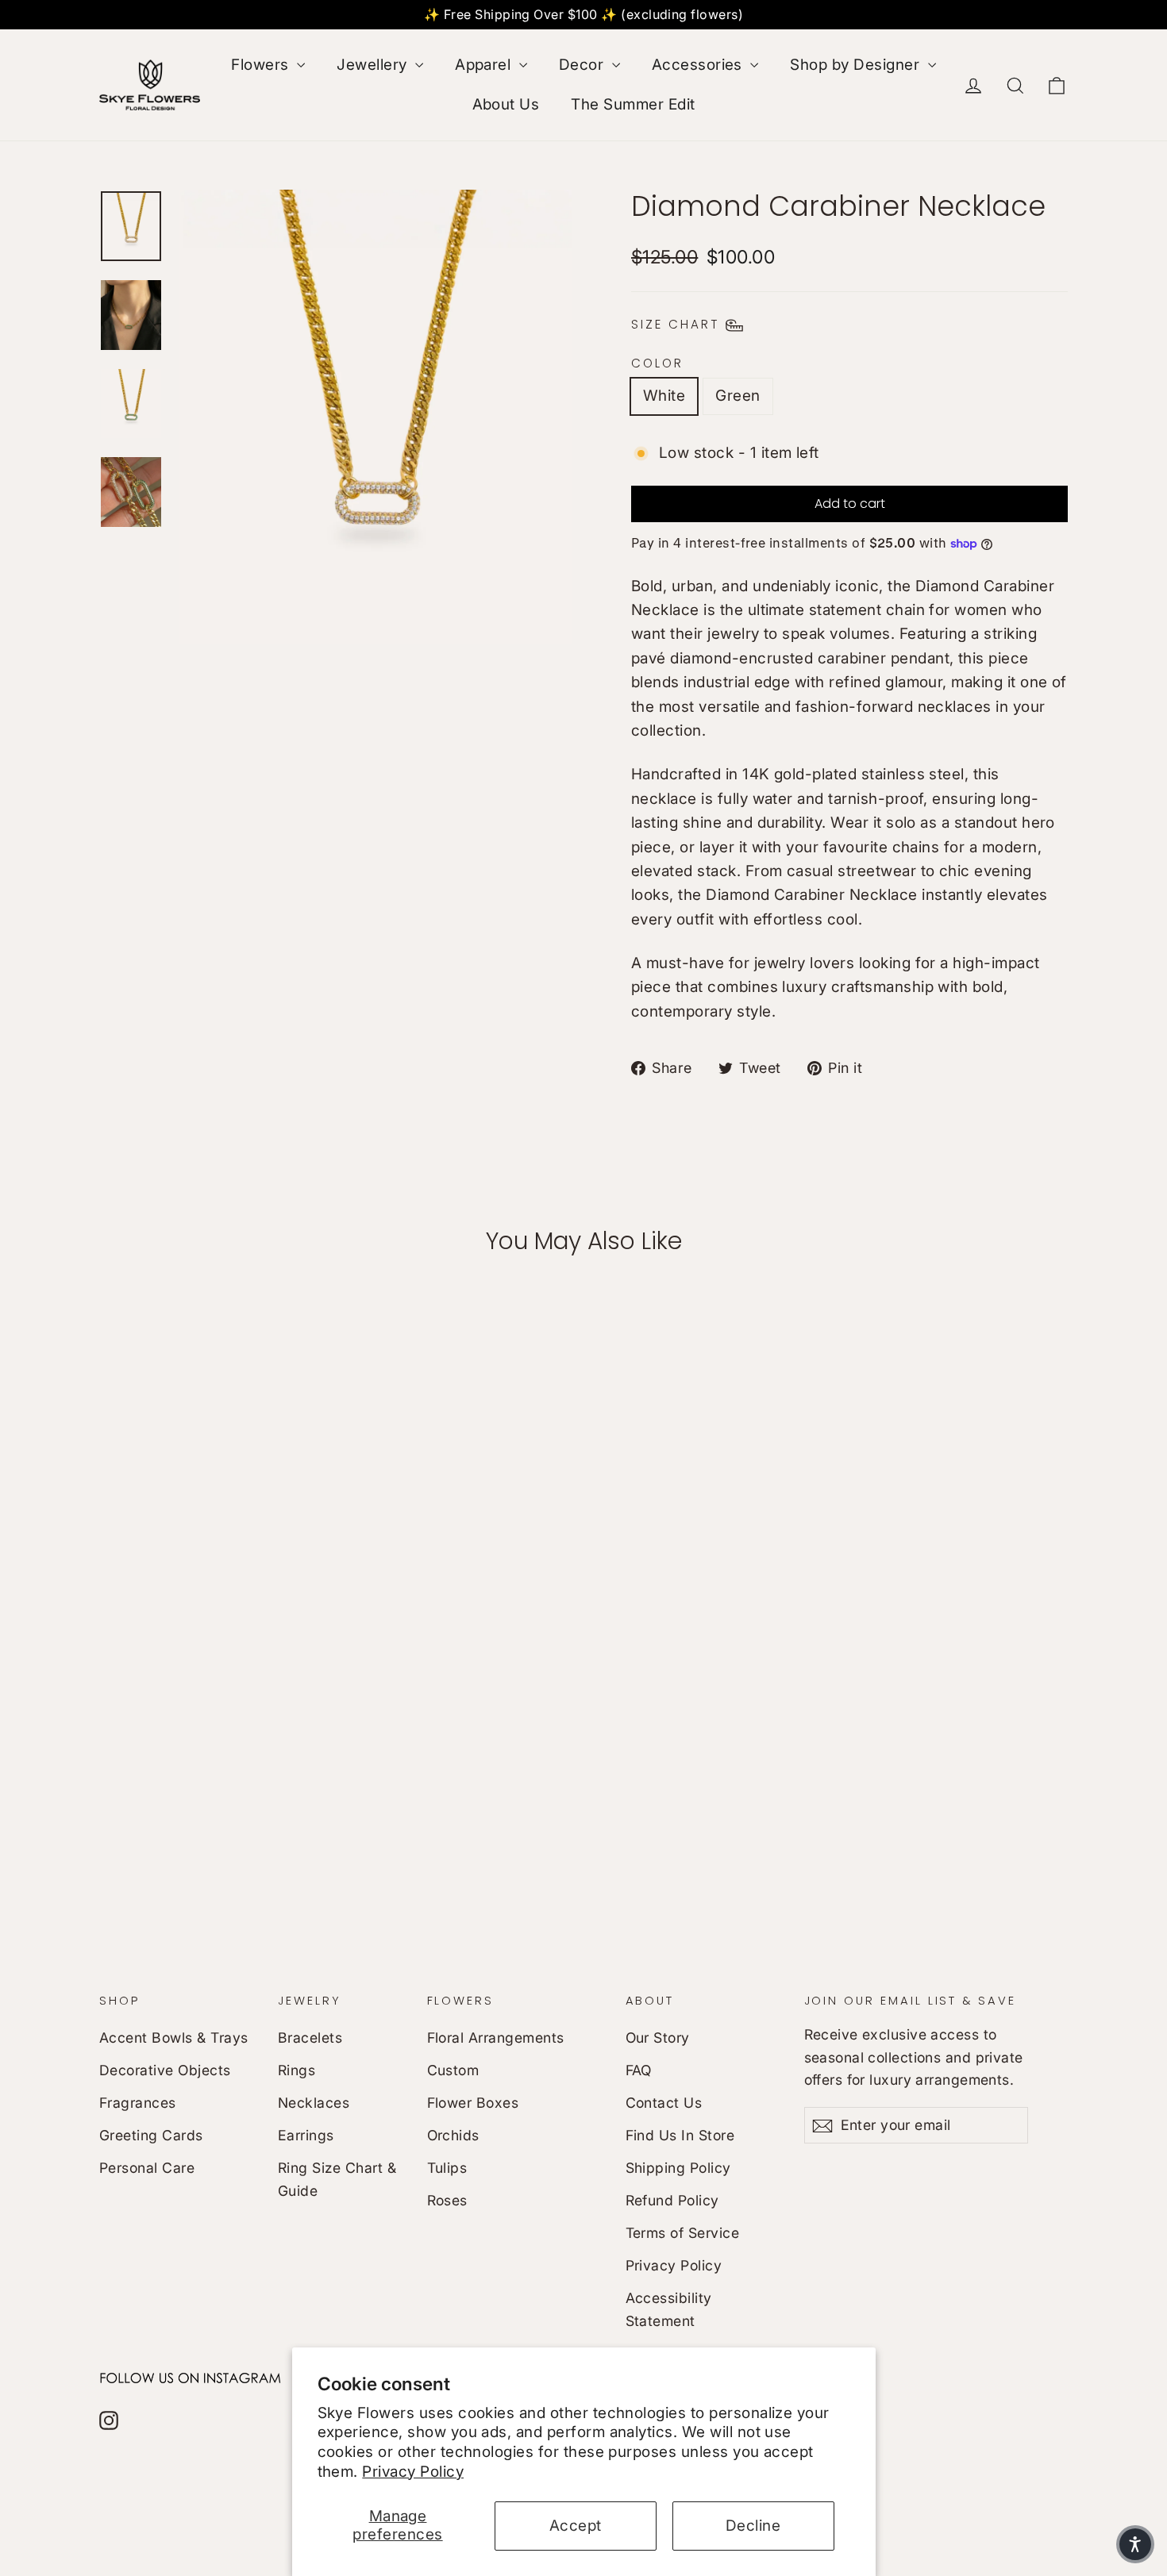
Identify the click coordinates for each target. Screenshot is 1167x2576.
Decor (583, 65)
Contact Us (664, 2103)
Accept (576, 2526)
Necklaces (314, 2103)
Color (657, 363)
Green (738, 396)
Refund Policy (672, 2200)
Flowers (262, 65)
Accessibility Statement (669, 2309)
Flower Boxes (473, 2103)
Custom (453, 2070)
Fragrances (138, 2103)
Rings (297, 2070)
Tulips (447, 2168)
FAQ (639, 2070)
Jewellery (374, 65)
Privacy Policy (413, 2472)
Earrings (306, 2135)
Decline (753, 2526)
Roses (447, 2200)
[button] (1135, 2544)
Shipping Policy (678, 2168)
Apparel (485, 65)
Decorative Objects (165, 2070)
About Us (506, 104)
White (664, 396)
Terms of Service (683, 2233)
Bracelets (310, 2038)
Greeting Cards (151, 2135)
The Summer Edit (633, 104)
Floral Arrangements (496, 2038)
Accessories (699, 65)
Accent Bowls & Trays (174, 2038)
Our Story (658, 2038)
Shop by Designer (857, 65)
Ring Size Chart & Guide (337, 2179)
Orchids (453, 2135)
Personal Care (147, 2168)
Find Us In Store (680, 2135)
